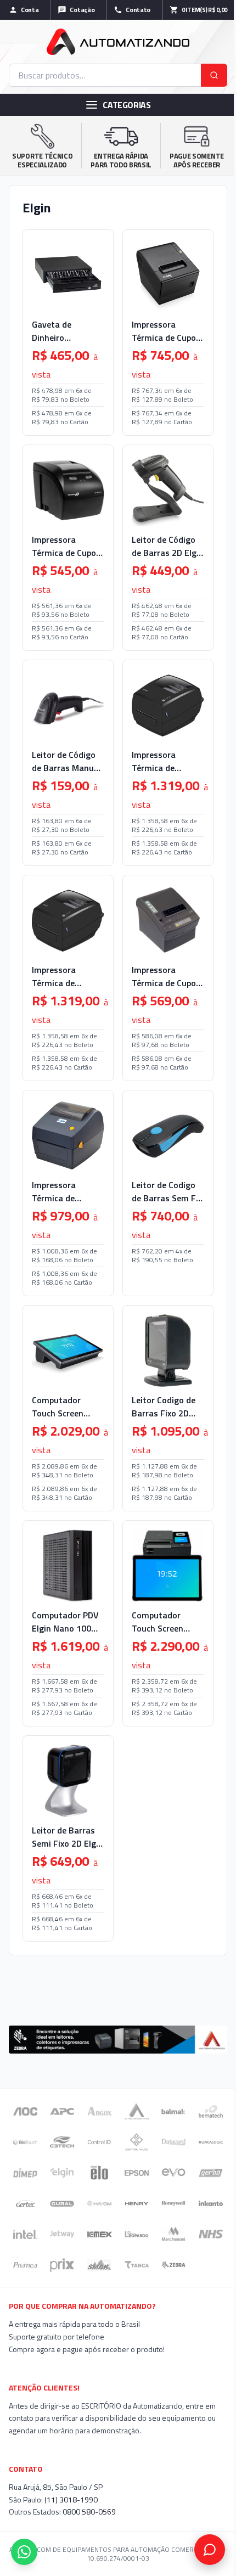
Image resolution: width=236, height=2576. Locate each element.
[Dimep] (25, 2173)
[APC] (62, 2111)
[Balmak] (173, 2111)
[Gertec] (25, 2203)
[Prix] (62, 2265)
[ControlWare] (136, 2142)
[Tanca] (137, 2265)
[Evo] (173, 2173)
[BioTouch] (25, 2142)
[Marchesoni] (173, 2234)
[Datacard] (173, 2142)
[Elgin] (62, 2173)
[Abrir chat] (210, 2550)
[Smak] (99, 2265)
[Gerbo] (211, 2173)
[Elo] (99, 2173)
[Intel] (25, 2234)
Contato (138, 10)
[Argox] (99, 2111)
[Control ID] (99, 2142)
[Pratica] (25, 2265)
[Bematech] (211, 2111)
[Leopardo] (137, 2234)
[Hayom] (99, 2203)
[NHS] (211, 2234)
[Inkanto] (211, 2203)
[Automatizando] (137, 2111)
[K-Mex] (99, 2234)
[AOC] (25, 2111)
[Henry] (137, 2203)
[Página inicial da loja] (118, 42)
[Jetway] (62, 2234)
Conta (30, 10)
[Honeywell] (173, 2203)
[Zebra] (173, 2265)
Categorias (127, 105)
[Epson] (137, 2173)
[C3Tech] (62, 2142)
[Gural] (62, 2203)
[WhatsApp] (24, 2552)
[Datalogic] (211, 2142)
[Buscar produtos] (214, 75)
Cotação (82, 10)
